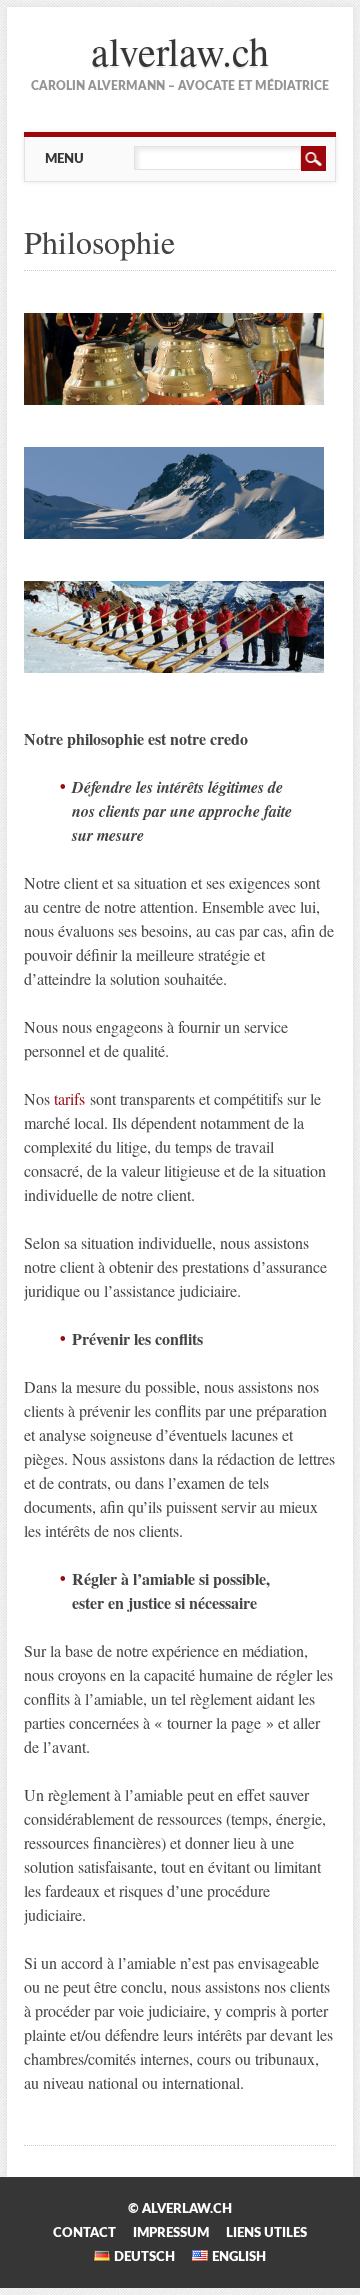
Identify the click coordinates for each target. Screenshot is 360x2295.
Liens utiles (266, 2233)
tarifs (69, 1098)
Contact (84, 2233)
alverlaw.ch (180, 50)
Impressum (171, 2233)
